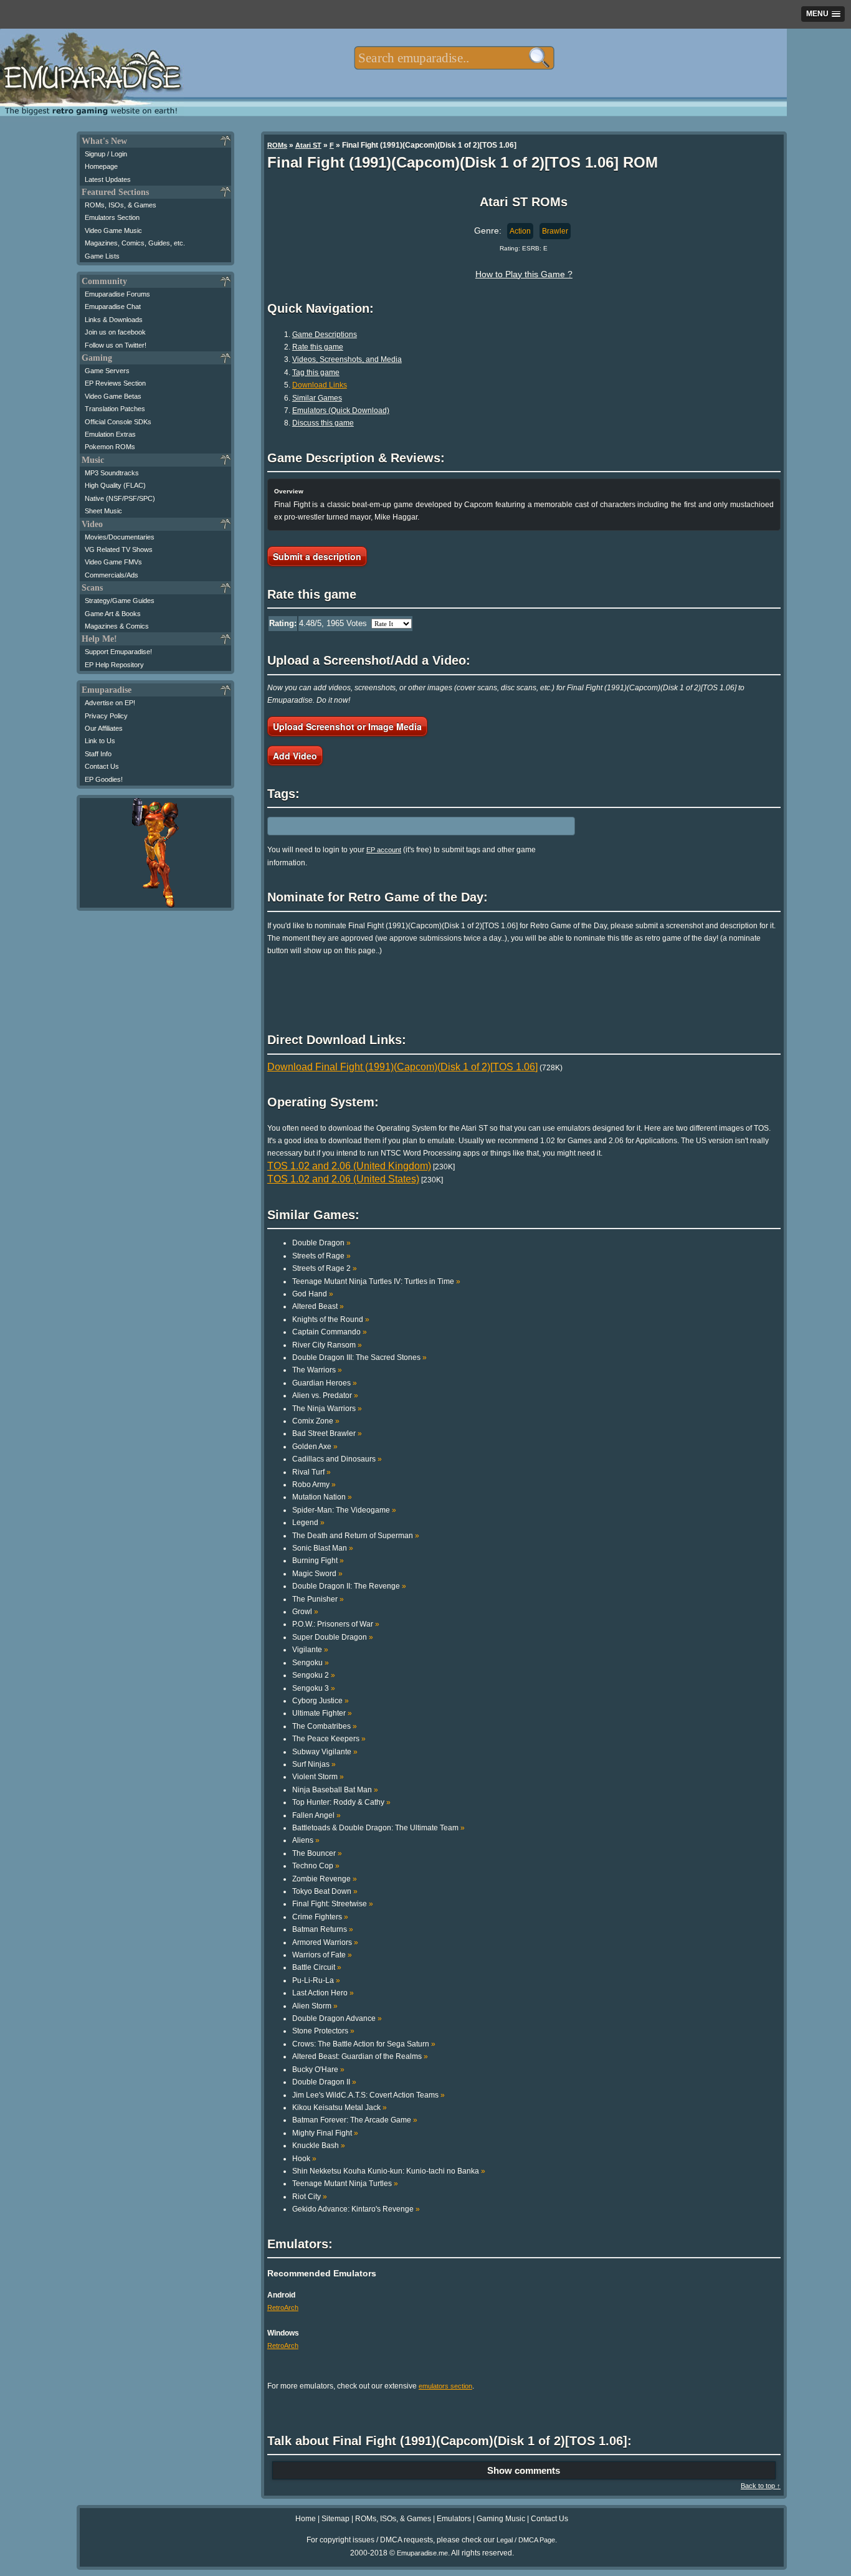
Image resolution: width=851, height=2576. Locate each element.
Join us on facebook (115, 332)
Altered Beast (318, 1306)
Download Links (320, 385)
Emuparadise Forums (117, 294)
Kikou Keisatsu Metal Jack (340, 2108)
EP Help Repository (114, 665)
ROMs (277, 145)
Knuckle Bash (319, 2146)
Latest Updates (108, 179)
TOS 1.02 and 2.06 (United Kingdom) (349, 1166)
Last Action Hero (323, 1993)
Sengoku (311, 1663)
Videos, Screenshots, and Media (347, 359)
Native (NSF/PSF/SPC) (120, 498)
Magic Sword (317, 1574)
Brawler (555, 231)
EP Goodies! (104, 779)
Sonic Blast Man (323, 1548)
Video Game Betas (113, 396)
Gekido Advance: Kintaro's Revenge (356, 2209)
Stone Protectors (323, 2031)
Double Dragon (321, 1243)
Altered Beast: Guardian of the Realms (360, 2056)
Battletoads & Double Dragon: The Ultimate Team (378, 1828)
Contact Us (102, 766)
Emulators (454, 2519)
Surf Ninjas (314, 1764)
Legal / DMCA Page (526, 2540)
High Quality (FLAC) (115, 485)
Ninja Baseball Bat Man (335, 1790)
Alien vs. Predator (325, 1395)
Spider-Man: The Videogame (344, 1510)
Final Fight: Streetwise (333, 1904)
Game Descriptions (325, 335)
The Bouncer (317, 1853)
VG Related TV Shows (119, 549)
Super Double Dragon (333, 1637)
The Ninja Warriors (327, 1409)
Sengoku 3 (314, 1688)
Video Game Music (113, 231)
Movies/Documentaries (120, 537)
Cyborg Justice (321, 1701)
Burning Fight (318, 1561)
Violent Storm (318, 1777)
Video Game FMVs (113, 562)
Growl (305, 1612)
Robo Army (314, 1485)
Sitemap (335, 2519)
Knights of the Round (331, 1319)
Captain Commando (330, 1332)
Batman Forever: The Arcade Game (355, 2120)
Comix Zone (316, 1421)
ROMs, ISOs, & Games (121, 205)
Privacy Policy (106, 716)
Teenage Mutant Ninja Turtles (345, 2184)
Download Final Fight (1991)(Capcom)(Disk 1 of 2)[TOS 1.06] (402, 1067)
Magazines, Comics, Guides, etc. (135, 243)
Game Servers (107, 371)
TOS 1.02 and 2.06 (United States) (343, 1179)
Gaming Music (501, 2519)
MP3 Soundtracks (112, 473)
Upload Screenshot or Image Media (347, 726)
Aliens (306, 1840)
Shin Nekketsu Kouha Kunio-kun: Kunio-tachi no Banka (389, 2171)
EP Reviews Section (115, 383)
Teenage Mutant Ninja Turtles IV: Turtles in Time (376, 1281)
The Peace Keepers (329, 1739)
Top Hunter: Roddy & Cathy (341, 1802)
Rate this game (318, 347)
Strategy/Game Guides (120, 601)
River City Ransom (327, 1345)
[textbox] (454, 58)
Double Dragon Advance (337, 2018)
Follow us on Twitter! (116, 345)
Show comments (524, 2470)
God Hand (313, 1294)
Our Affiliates (104, 728)
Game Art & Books (113, 614)
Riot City (310, 2197)
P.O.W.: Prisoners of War (336, 1624)
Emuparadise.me (422, 2553)
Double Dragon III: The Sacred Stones (359, 1357)
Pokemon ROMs (110, 447)
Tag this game (316, 373)
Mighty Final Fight (325, 2133)
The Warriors (317, 1370)
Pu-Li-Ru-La (316, 1980)
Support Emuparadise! (118, 652)
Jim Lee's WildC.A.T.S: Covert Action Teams (368, 2095)
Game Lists (102, 256)
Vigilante (310, 1650)
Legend (308, 1523)
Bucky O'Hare (318, 2070)
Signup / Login (106, 154)
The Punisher (318, 1599)
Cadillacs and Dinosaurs (337, 1459)
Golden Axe (315, 1447)
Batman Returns (323, 1929)
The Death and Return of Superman (356, 1536)
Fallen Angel (316, 1815)
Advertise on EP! (110, 703)
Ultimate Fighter (322, 1713)
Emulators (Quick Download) (341, 411)
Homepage (101, 166)
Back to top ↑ (761, 2486)
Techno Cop (316, 1866)
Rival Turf (311, 1472)
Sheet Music (103, 511)
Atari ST (308, 145)
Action (520, 231)
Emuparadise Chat (113, 307)
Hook (304, 2159)
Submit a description (317, 556)
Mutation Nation (322, 1497)
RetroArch (283, 2307)
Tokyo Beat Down (325, 1891)
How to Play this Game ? (524, 274)
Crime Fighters (320, 1917)
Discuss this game (323, 423)
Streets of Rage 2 (325, 1268)
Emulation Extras (110, 434)
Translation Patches (115, 409)
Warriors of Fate (322, 1955)
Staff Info (98, 754)
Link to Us (100, 741)
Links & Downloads (114, 320)
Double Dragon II (324, 2082)
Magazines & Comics (117, 626)
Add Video (295, 756)
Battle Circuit (317, 1967)
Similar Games (317, 398)
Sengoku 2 (314, 1675)
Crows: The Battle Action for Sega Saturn (364, 2044)
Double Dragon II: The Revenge (349, 1586)
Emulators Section (112, 217)
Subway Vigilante (325, 1752)
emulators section (445, 2386)
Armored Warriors (325, 1942)
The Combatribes (325, 1726)
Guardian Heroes (325, 1383)
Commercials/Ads (112, 575)
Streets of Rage (321, 1256)
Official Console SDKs (118, 422)
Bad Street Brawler (327, 1433)
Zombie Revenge (325, 1879)
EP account (384, 850)
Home (306, 2519)
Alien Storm (315, 2006)
